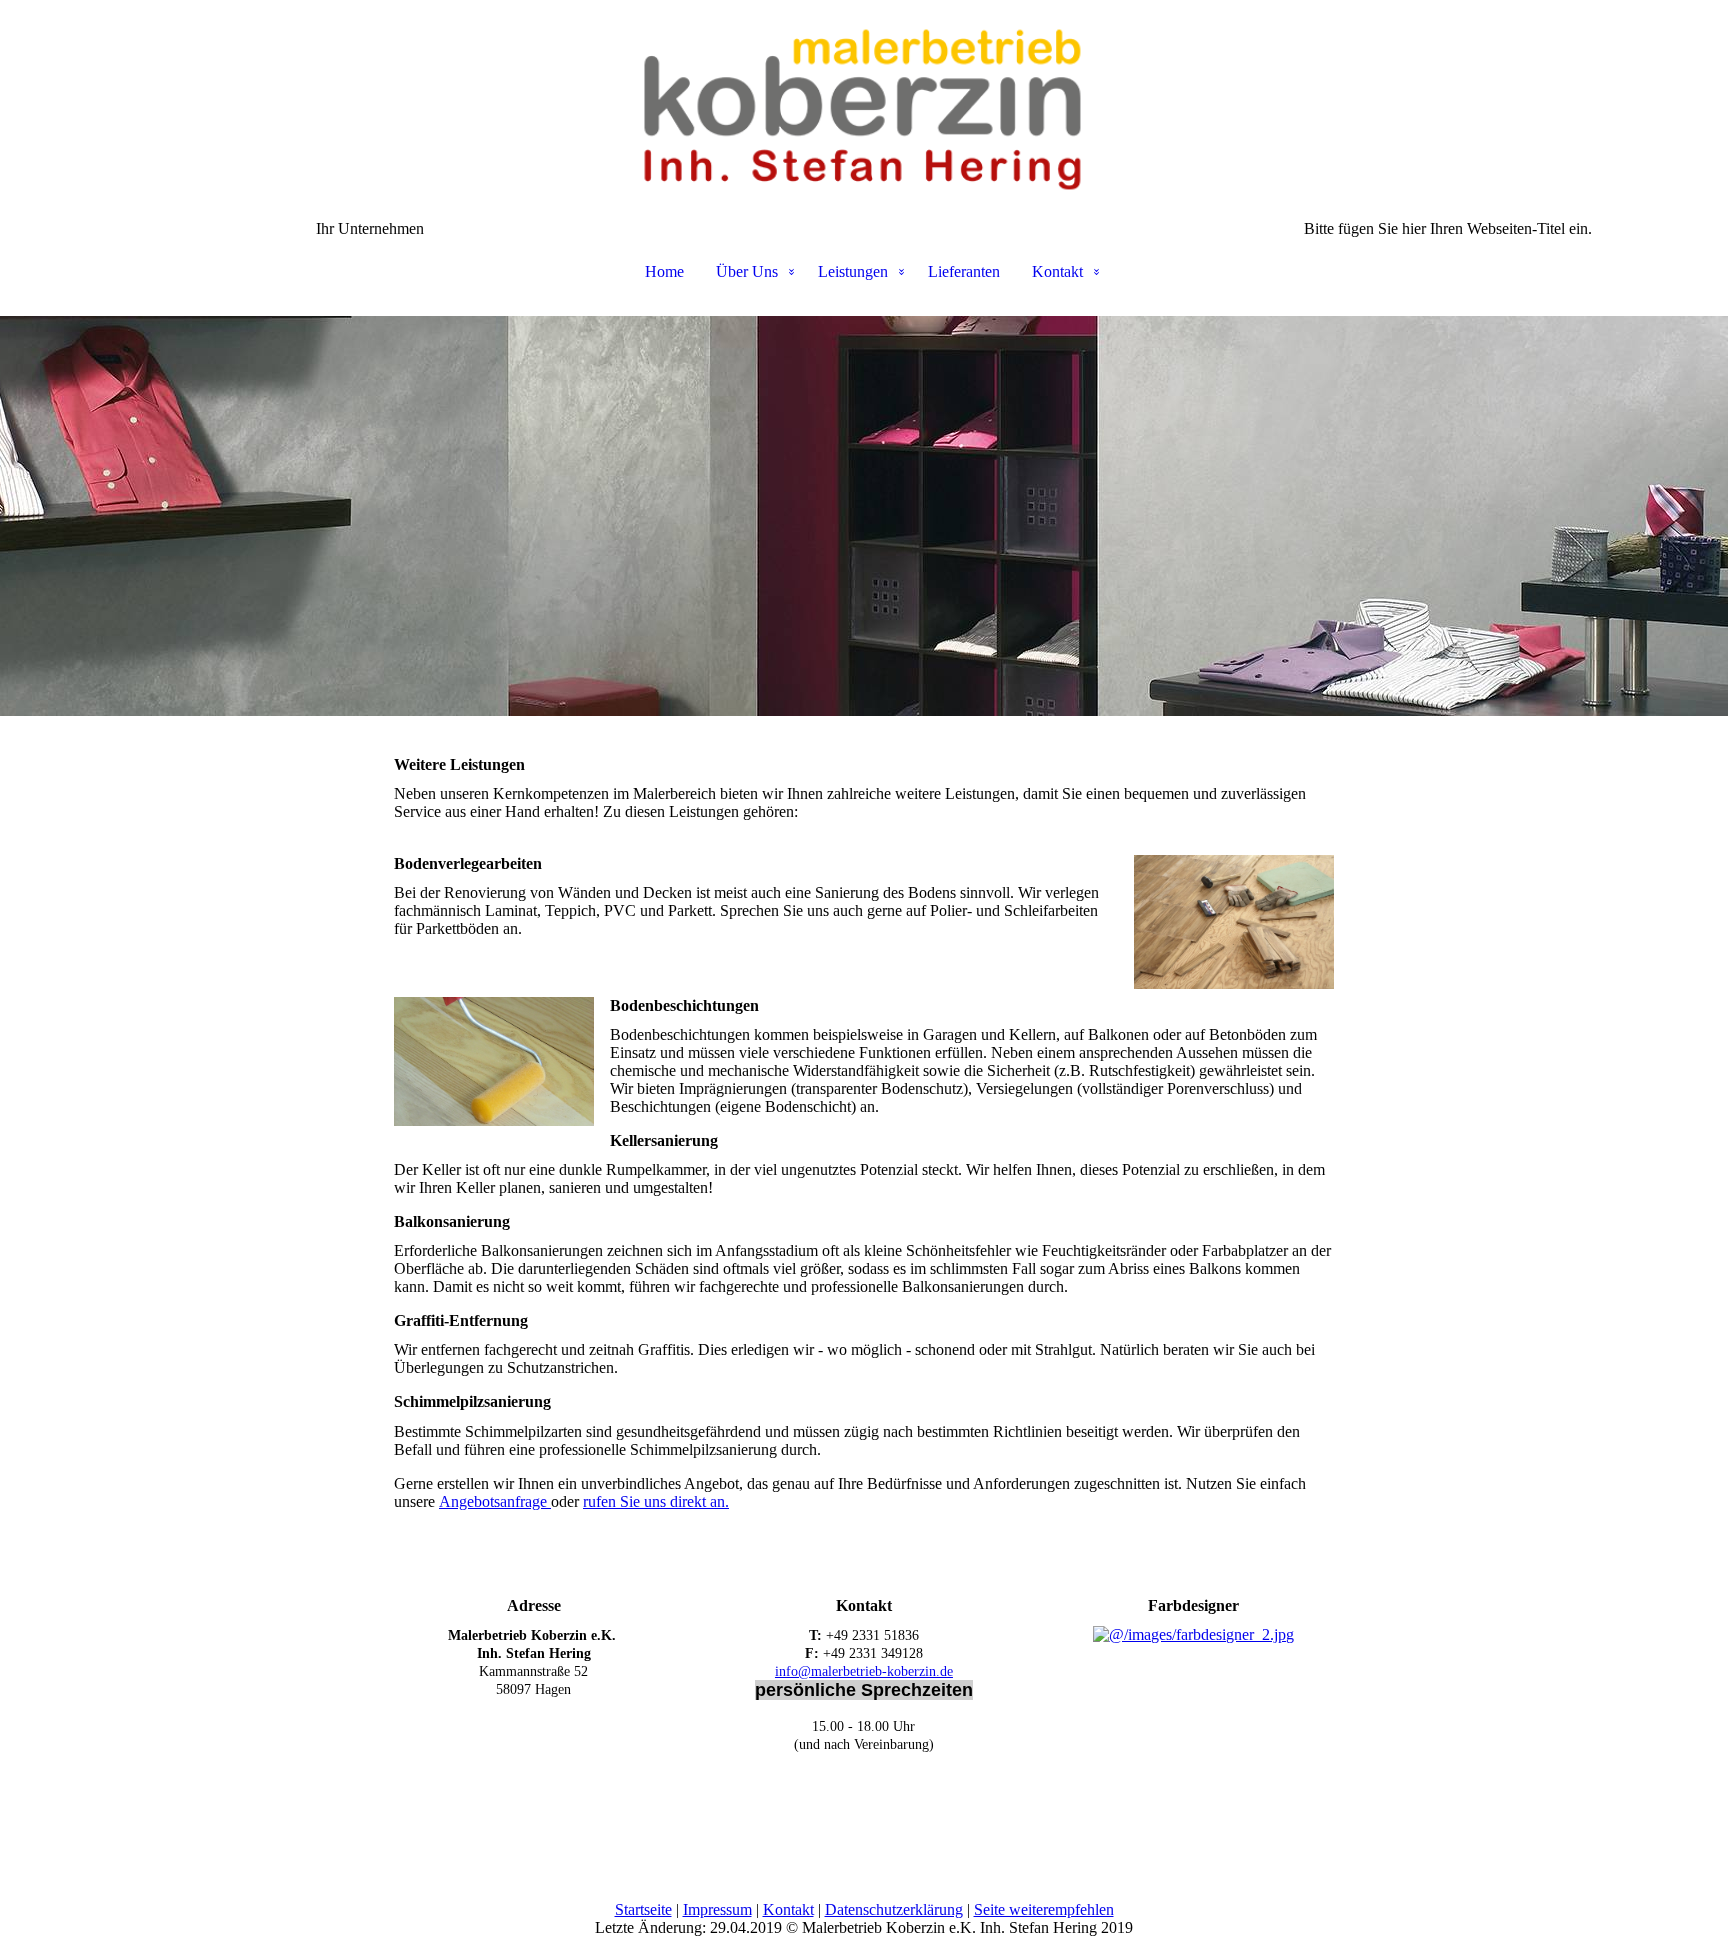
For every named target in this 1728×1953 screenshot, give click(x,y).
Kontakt (1057, 271)
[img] (864, 100)
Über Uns (747, 271)
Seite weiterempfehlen (1044, 1909)
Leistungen (853, 271)
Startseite (643, 1909)
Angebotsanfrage (495, 1501)
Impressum (717, 1909)
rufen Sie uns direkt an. (656, 1501)
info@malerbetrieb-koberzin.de (864, 1671)
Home (664, 271)
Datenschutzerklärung (894, 1909)
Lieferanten (964, 271)
